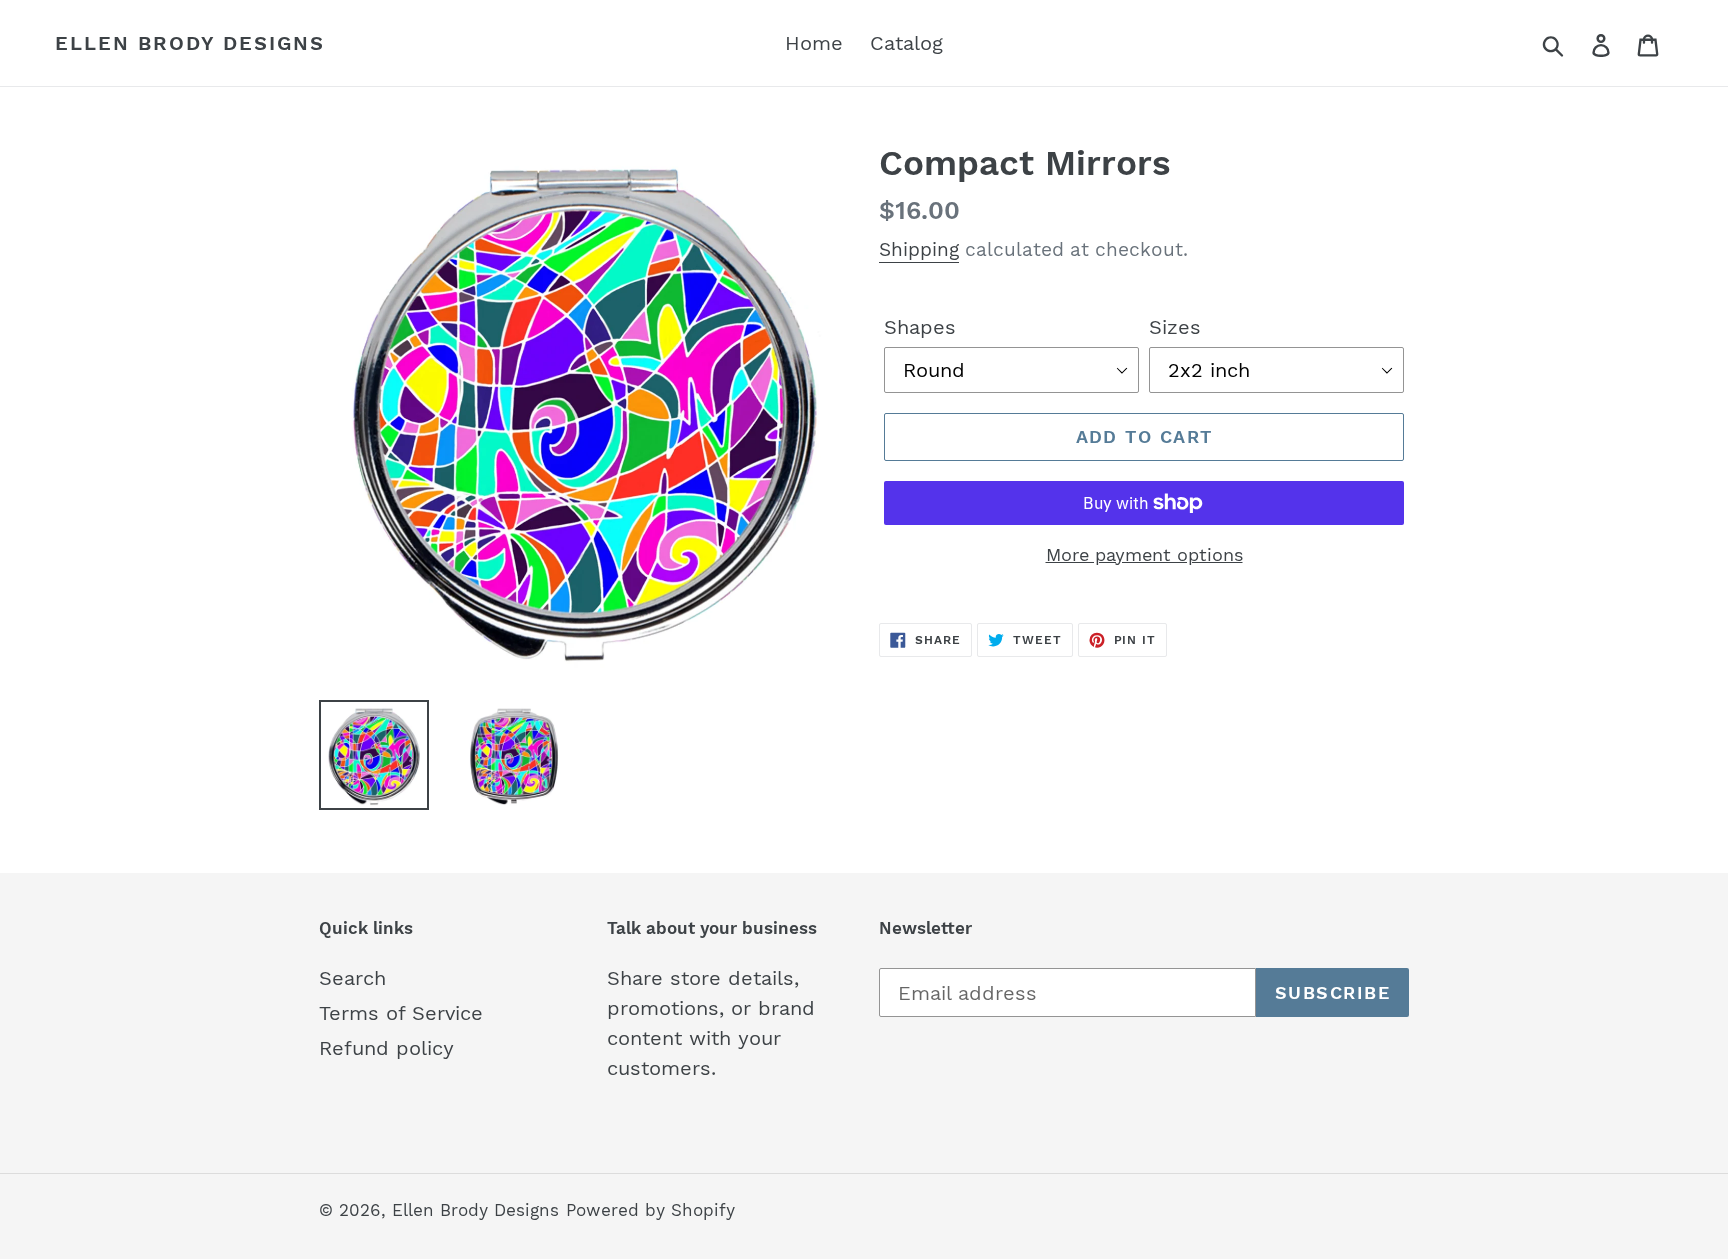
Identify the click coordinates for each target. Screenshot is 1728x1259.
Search (352, 978)
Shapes (920, 327)
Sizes (1175, 327)
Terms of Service (401, 1013)
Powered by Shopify (650, 1210)
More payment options (1144, 554)
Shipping (919, 249)
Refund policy (386, 1048)
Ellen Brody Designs (190, 43)
